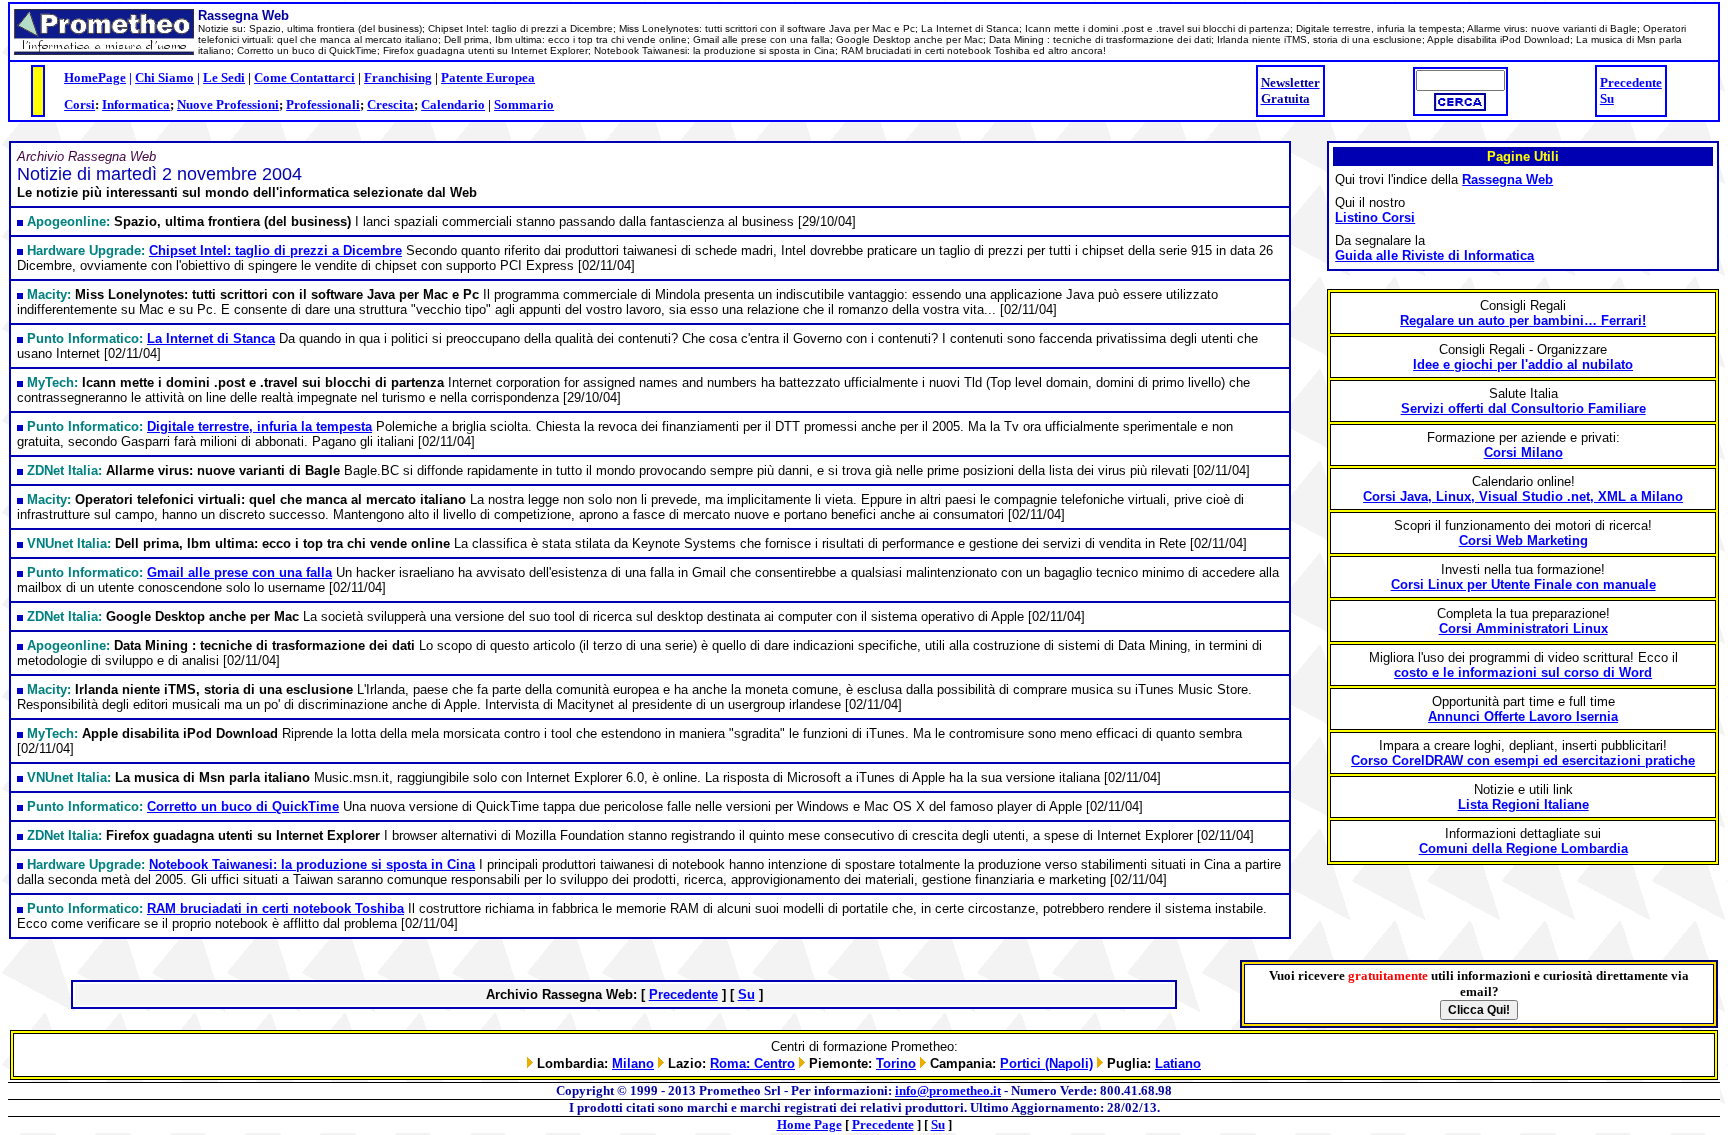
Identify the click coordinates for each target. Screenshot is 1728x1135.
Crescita (390, 104)
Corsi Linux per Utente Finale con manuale (1523, 584)
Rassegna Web (1507, 179)
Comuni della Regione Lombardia (1523, 848)
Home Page (809, 1124)
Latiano (1178, 1063)
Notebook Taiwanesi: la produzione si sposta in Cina (312, 864)
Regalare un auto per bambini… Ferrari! (1523, 320)
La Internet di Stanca (211, 338)
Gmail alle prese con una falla (239, 572)
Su (1607, 98)
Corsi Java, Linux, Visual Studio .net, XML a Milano (1523, 496)
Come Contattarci (304, 77)
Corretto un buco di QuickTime (243, 806)
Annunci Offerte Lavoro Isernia (1523, 716)
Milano (633, 1063)
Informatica (136, 104)
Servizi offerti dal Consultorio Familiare (1523, 408)
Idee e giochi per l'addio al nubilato (1523, 364)
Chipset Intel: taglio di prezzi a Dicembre (275, 250)
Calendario (453, 104)
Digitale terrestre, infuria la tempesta (259, 426)
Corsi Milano (1523, 452)
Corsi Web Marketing (1523, 540)
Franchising (398, 77)
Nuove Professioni (228, 104)
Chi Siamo (164, 77)
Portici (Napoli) (1046, 1063)
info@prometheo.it (948, 1090)
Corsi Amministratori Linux (1523, 628)
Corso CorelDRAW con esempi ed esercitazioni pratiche (1523, 760)
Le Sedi (224, 77)
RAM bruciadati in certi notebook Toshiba (275, 908)
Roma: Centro (752, 1063)
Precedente (1631, 82)
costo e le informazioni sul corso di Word (1523, 672)
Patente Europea (488, 77)
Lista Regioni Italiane (1523, 804)
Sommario (524, 104)
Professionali (323, 104)
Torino (896, 1063)
